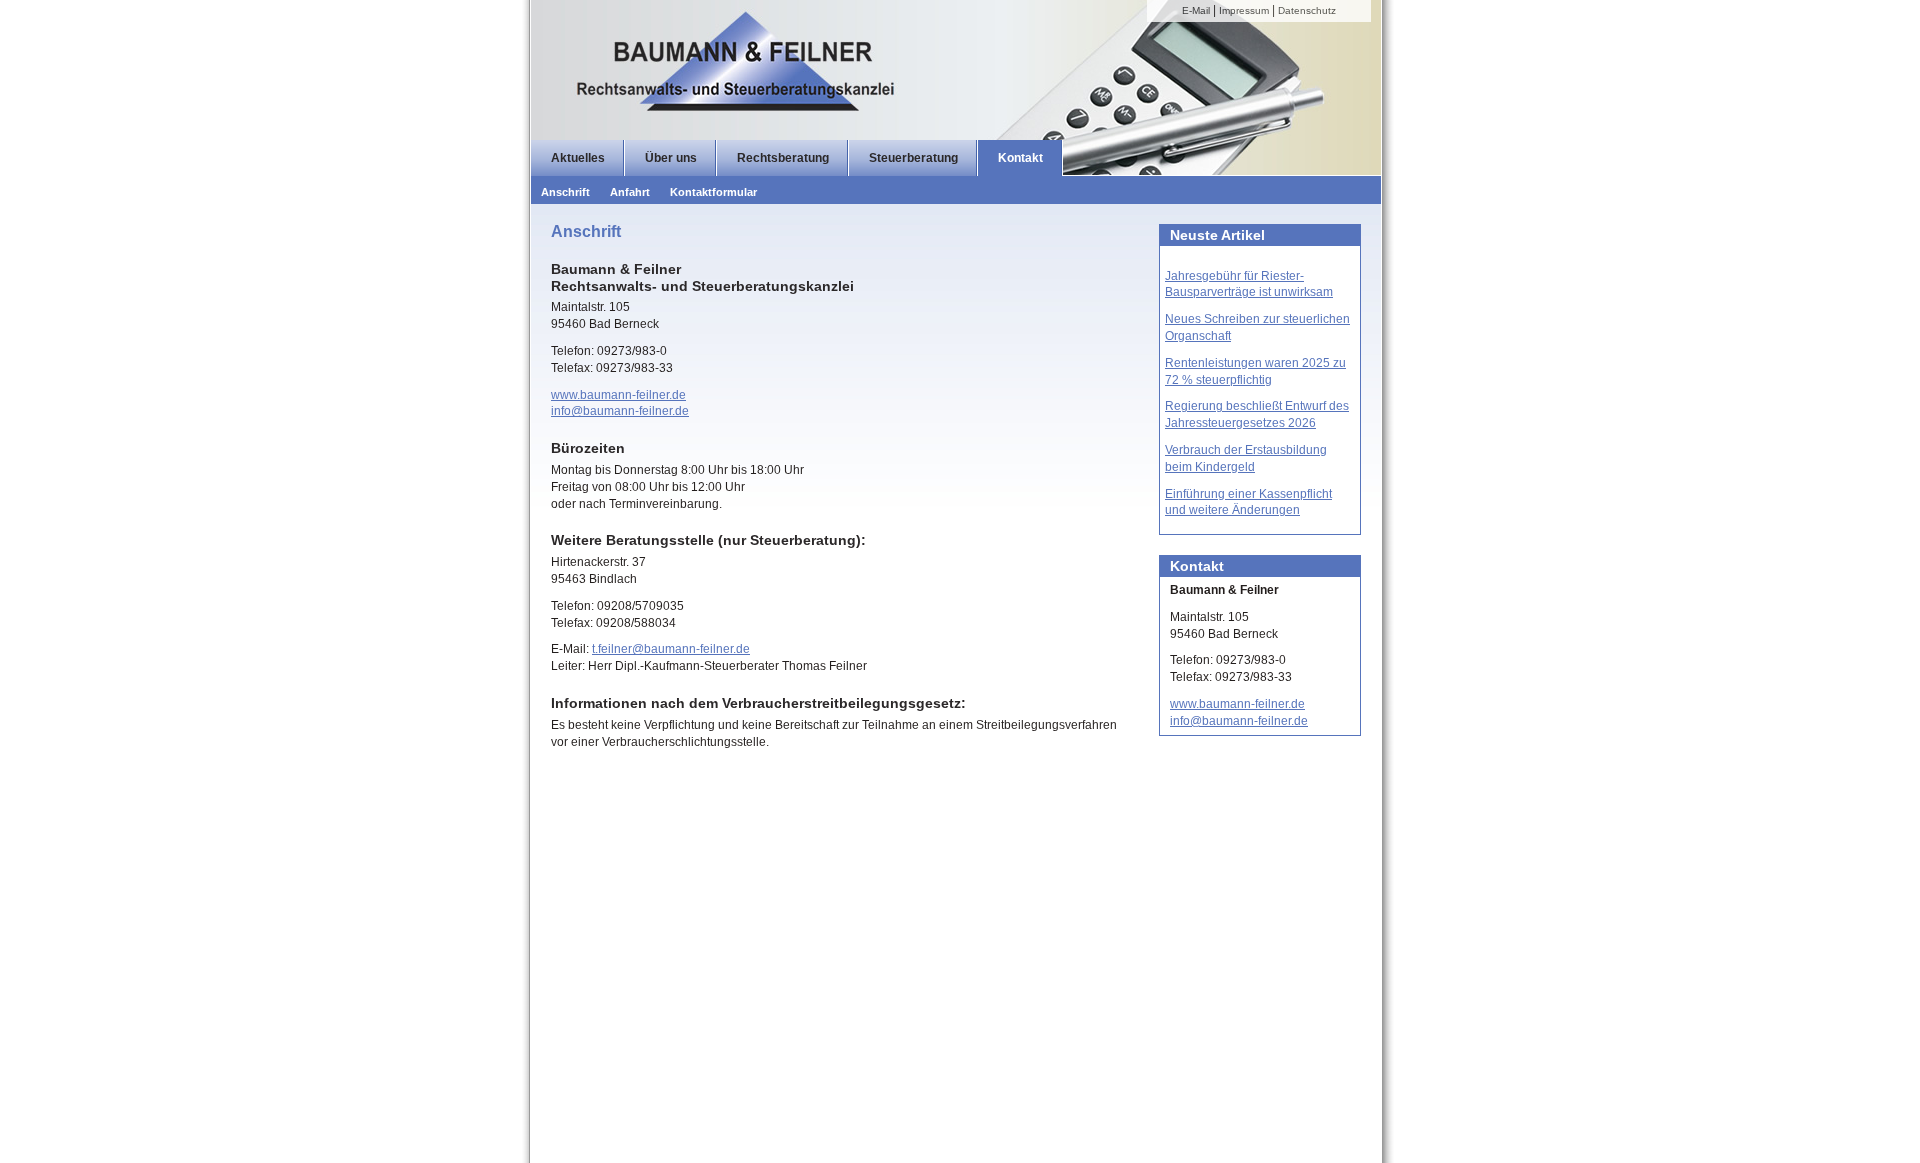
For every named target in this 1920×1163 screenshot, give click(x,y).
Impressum (1244, 10)
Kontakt (1020, 158)
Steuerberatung (913, 158)
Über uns (671, 158)
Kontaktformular (713, 192)
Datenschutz (1307, 10)
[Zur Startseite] (931, 75)
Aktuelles (578, 158)
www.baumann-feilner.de (618, 395)
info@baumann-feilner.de (620, 411)
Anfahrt (630, 192)
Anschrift (565, 192)
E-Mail (1196, 10)
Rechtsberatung (783, 158)
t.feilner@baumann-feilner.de (671, 649)
